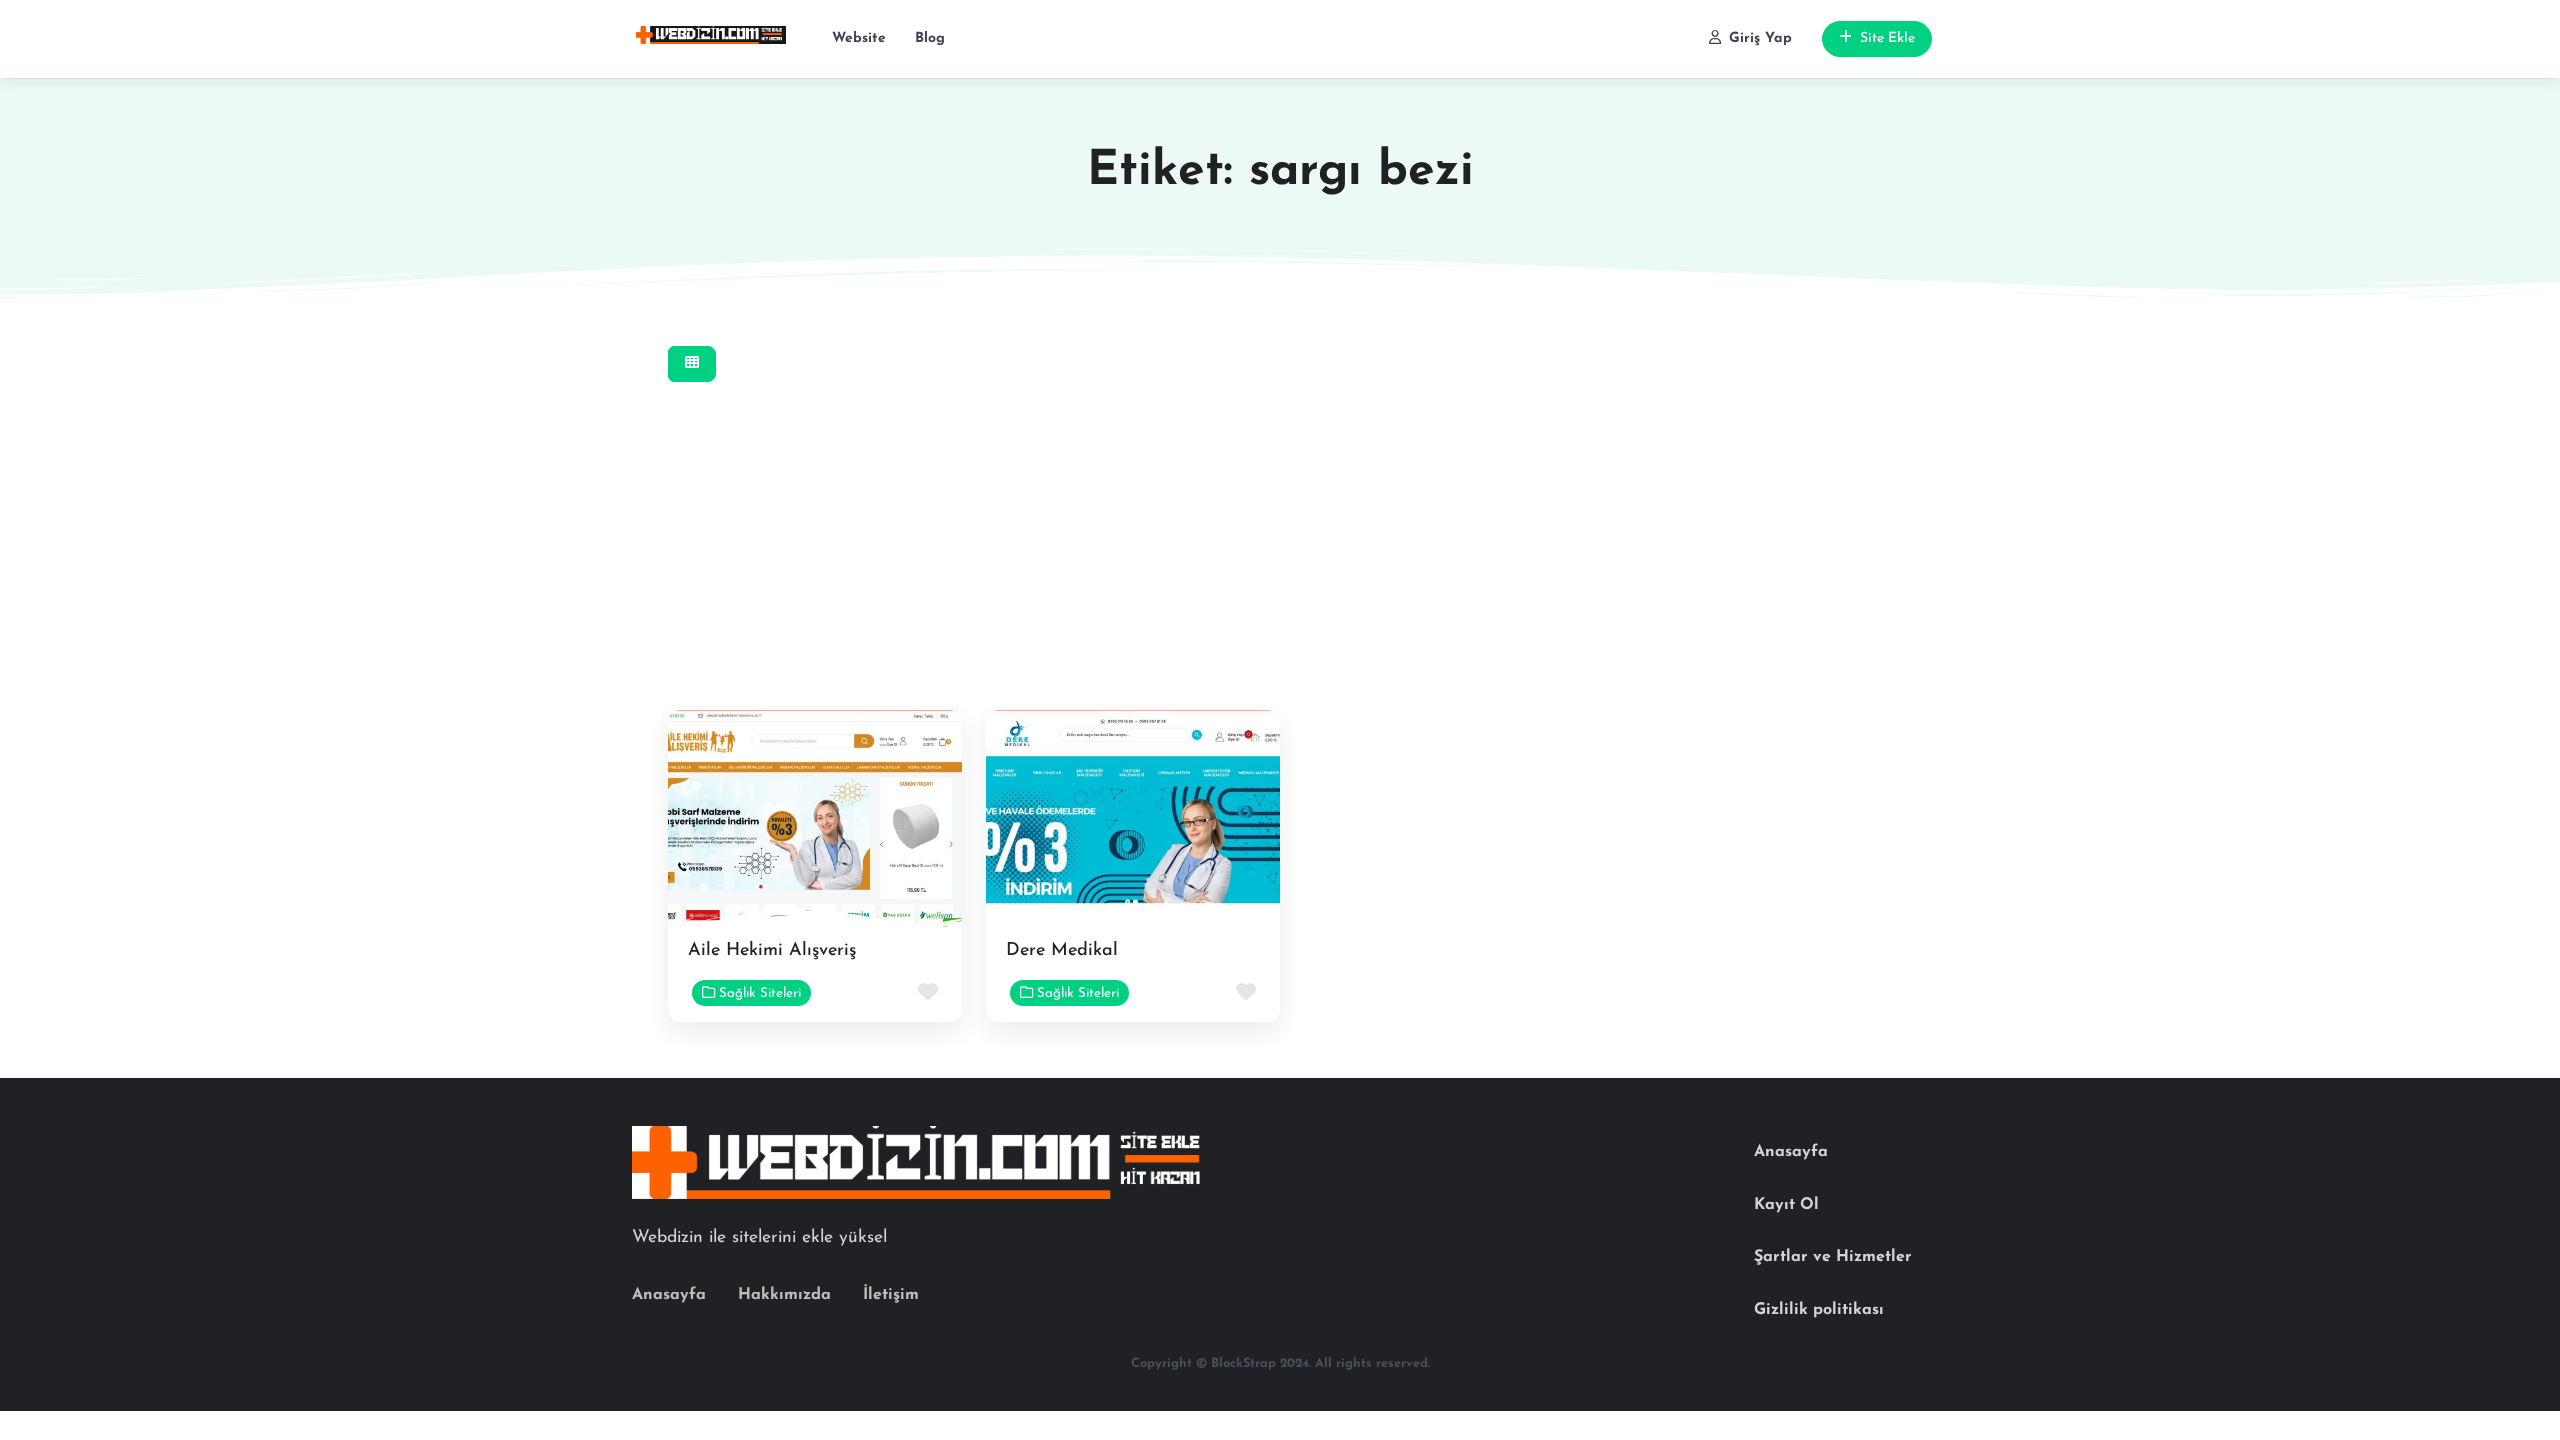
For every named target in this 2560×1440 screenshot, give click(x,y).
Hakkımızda (784, 1295)
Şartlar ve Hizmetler (1833, 1257)
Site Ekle (1887, 38)
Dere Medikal (1062, 951)
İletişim (891, 1295)
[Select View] (692, 364)
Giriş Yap (1760, 38)
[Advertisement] (1133, 554)
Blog (930, 38)
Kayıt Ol (1786, 1205)
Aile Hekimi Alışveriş (772, 951)
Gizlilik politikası (1819, 1310)
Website (859, 38)
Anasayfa (669, 1295)
